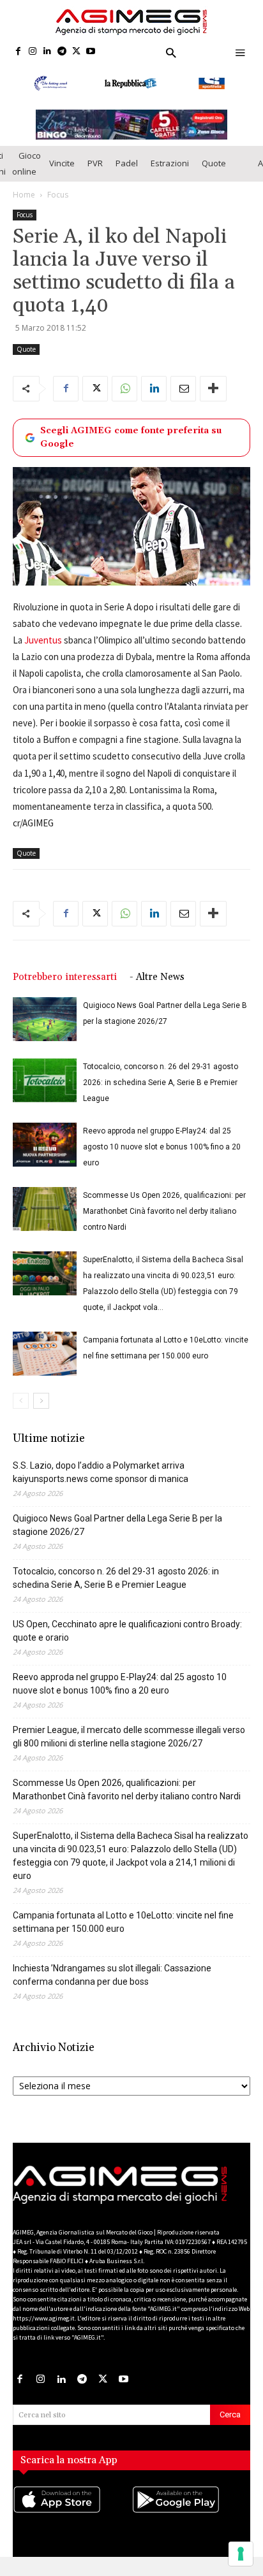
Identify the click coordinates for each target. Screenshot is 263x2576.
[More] (213, 399)
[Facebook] (18, 52)
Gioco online (26, 174)
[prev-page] (21, 1411)
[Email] (183, 399)
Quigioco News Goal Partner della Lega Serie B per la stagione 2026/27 (117, 1535)
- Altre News (157, 987)
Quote (214, 174)
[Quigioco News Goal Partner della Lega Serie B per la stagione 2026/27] (45, 1029)
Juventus (43, 650)
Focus (58, 205)
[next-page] (41, 1411)
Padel (127, 174)
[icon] (72, 2522)
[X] (76, 52)
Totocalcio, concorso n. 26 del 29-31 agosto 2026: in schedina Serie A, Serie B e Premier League (161, 1093)
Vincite (62, 174)
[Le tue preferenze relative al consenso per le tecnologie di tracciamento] (241, 2554)
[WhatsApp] (124, 399)
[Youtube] (91, 52)
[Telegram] (62, 52)
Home (24, 205)
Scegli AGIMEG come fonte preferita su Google (131, 448)
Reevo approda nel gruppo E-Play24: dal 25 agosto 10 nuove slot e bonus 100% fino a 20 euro (162, 1157)
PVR (95, 174)
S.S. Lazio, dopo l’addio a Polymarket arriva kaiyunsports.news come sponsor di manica (101, 1482)
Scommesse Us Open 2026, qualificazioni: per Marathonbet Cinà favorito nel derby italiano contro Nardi (164, 1221)
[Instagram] (33, 52)
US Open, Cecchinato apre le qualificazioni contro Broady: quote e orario (127, 1641)
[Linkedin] (48, 52)
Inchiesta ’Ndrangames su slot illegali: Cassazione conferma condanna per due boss (112, 1985)
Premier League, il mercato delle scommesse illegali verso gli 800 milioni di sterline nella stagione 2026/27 (129, 1747)
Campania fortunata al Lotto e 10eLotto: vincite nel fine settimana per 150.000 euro (123, 1932)
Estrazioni (170, 174)
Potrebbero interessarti (65, 987)
